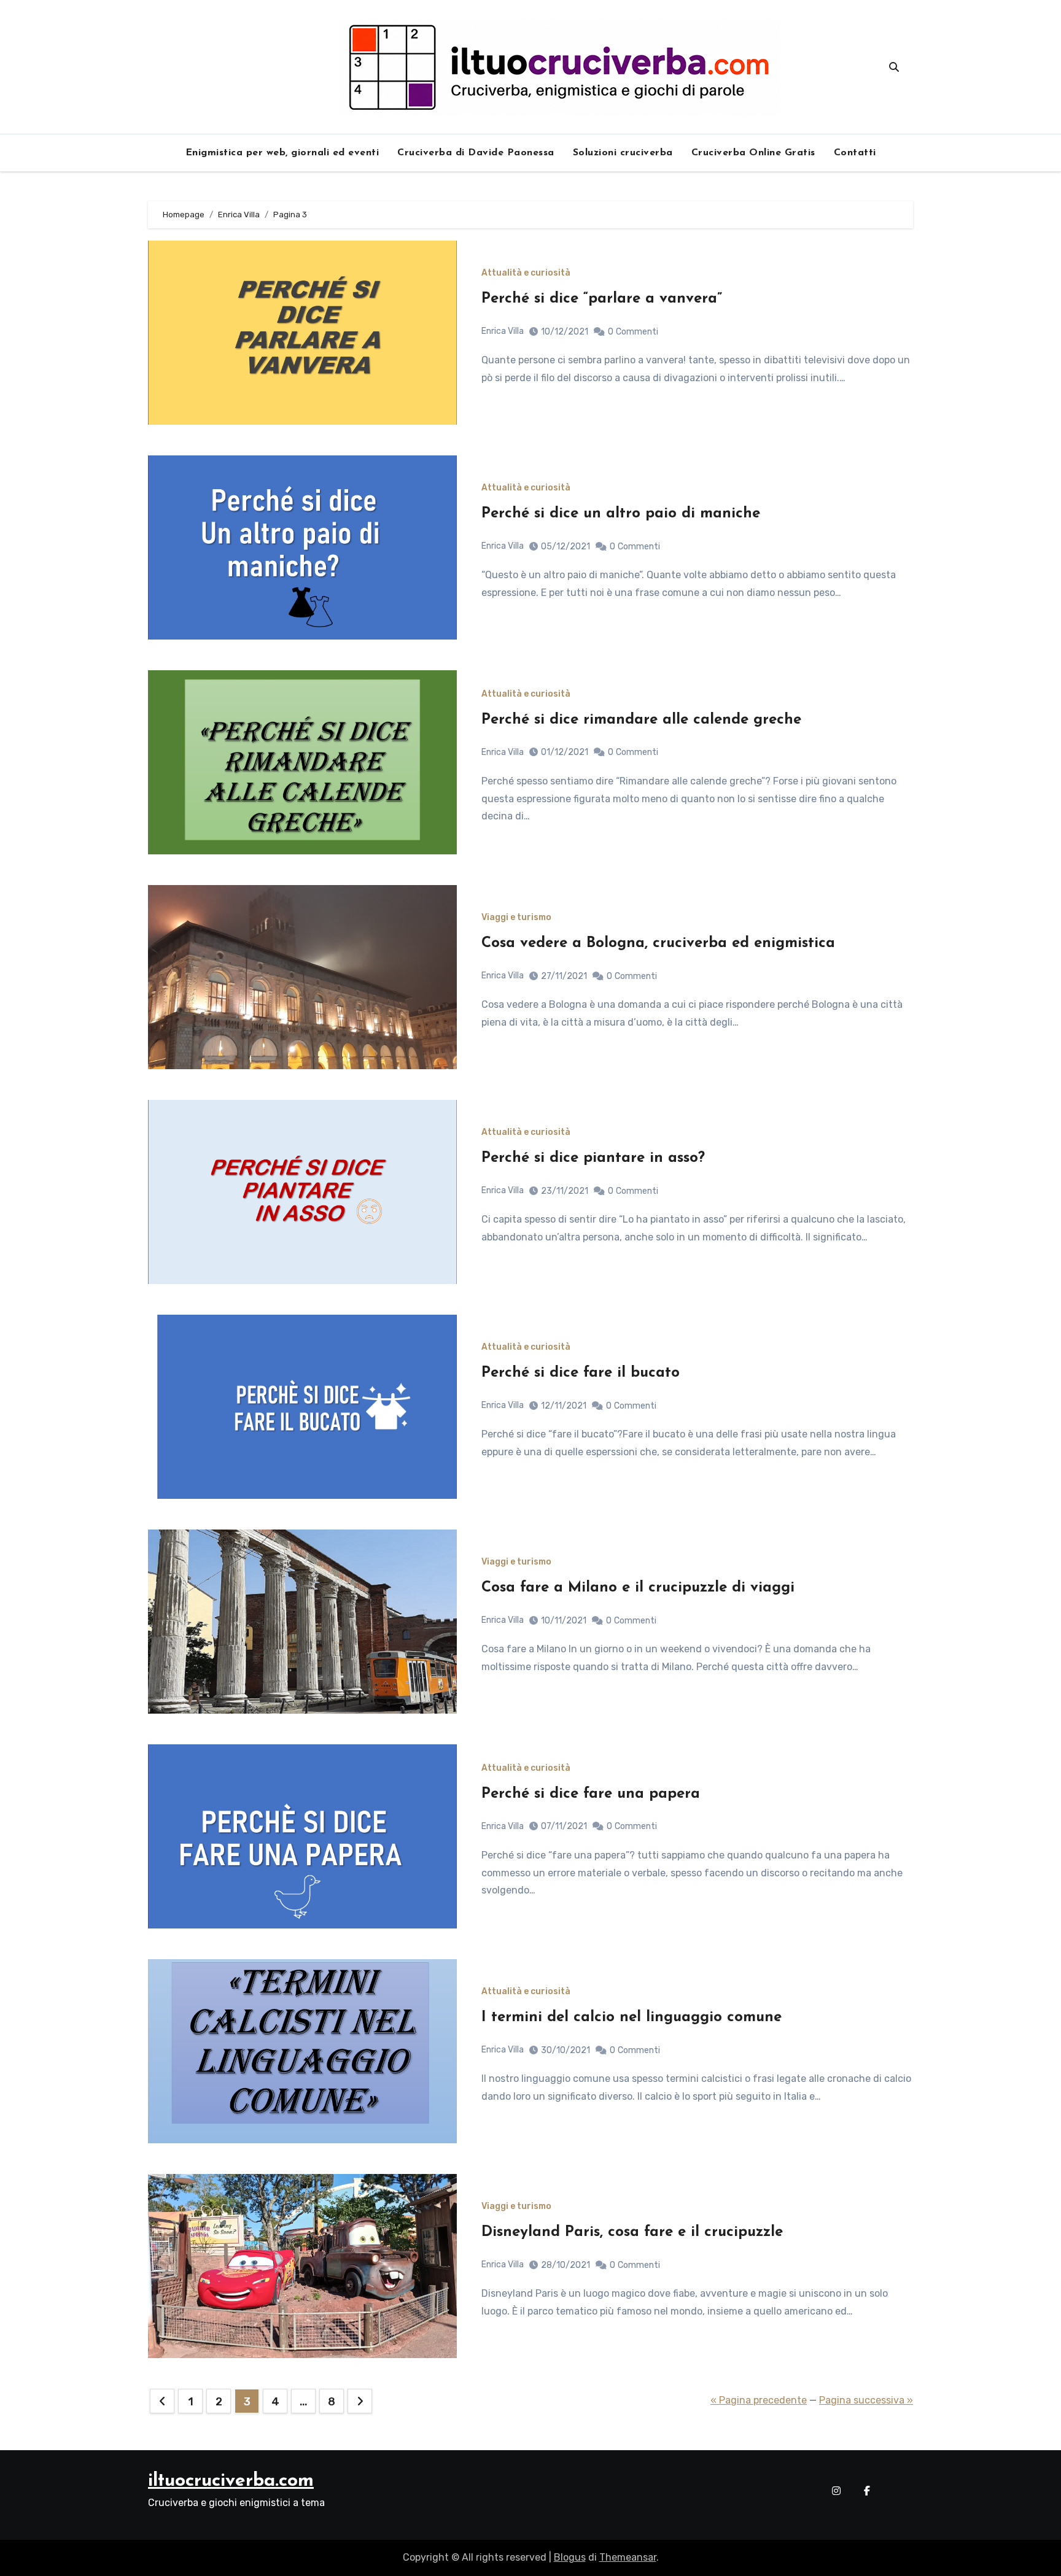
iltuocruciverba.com (231, 2481)
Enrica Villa (503, 331)
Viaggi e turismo (516, 918)
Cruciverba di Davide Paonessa (476, 153)
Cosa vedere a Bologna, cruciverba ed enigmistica (658, 943)
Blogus (570, 2557)
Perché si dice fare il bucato (581, 1373)
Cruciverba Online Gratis (753, 153)
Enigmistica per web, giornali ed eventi (282, 153)
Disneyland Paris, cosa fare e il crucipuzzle (632, 2232)
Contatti (855, 153)
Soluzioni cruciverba (623, 153)
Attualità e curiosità (526, 273)
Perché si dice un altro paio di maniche (621, 514)
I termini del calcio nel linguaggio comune (632, 2017)
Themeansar (628, 2557)
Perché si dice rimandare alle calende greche (641, 720)
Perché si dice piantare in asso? (593, 1158)
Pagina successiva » (866, 2400)
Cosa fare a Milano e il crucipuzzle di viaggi (638, 1588)
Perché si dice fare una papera (591, 1794)
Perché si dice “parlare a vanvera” (602, 299)
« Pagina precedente (759, 2400)
